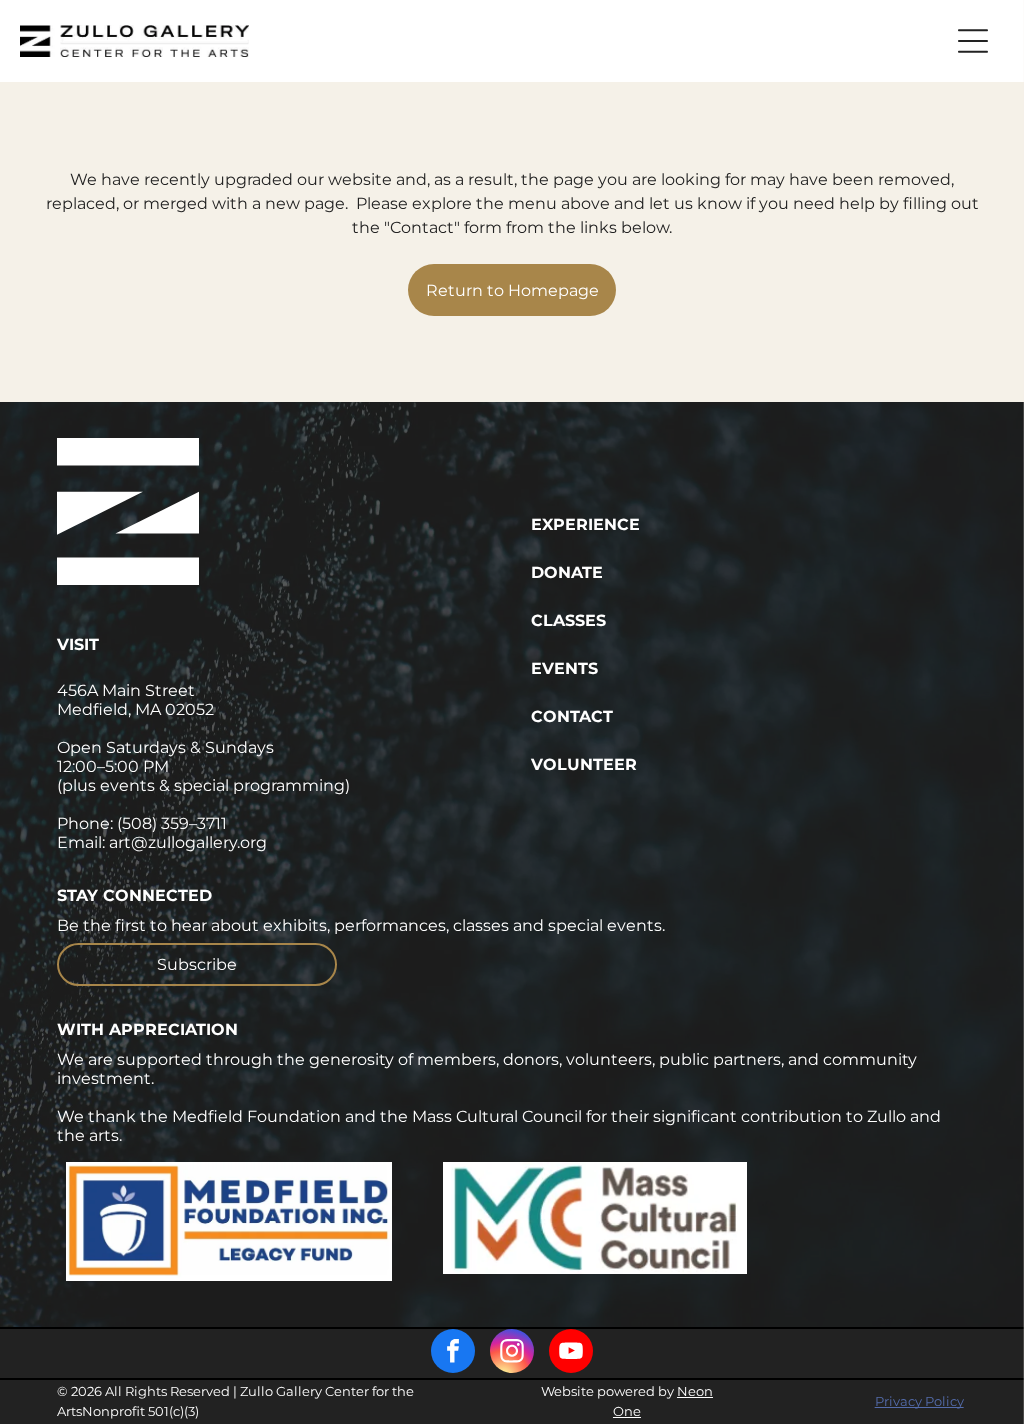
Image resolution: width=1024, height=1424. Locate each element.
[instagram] (512, 1353)
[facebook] (453, 1353)
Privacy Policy (919, 1401)
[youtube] (571, 1353)
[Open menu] (973, 41)
